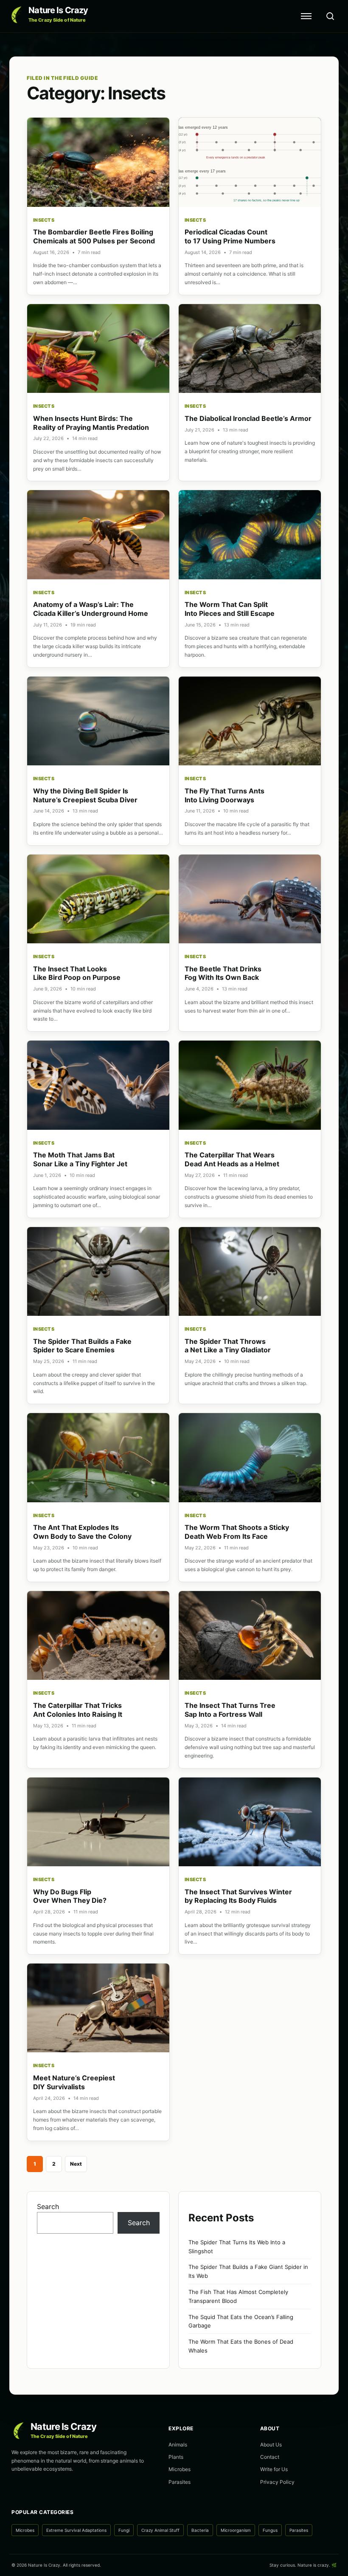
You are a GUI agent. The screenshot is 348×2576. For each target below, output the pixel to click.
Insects (44, 220)
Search (48, 2206)
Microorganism (236, 2530)
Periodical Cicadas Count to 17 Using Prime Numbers (230, 236)
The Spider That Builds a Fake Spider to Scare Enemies (82, 1346)
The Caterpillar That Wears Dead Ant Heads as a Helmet (232, 1159)
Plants (176, 2457)
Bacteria (200, 2530)
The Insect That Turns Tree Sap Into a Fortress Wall (230, 1710)
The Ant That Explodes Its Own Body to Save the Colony (82, 1532)
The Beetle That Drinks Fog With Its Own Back (223, 973)
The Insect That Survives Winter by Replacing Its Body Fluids (238, 1896)
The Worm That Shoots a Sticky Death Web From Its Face (237, 1532)
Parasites (180, 2482)
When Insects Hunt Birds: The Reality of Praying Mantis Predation (91, 423)
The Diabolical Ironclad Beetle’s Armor (248, 418)
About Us (271, 2445)
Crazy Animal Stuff (160, 2530)
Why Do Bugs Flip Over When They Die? (70, 1896)
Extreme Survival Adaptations (76, 2530)
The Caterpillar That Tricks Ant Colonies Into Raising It (78, 1710)
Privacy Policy (277, 2482)
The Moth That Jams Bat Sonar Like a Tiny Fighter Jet (80, 1159)
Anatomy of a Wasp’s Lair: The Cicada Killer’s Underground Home (91, 609)
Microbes (180, 2469)
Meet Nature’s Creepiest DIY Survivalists (74, 2082)
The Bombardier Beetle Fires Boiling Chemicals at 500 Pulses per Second (94, 236)
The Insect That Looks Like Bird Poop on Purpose (77, 973)
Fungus (270, 2530)
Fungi (124, 2530)
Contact (270, 2457)
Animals (178, 2445)
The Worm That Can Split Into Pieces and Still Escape (230, 609)
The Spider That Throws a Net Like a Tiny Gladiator (228, 1346)
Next (76, 2164)
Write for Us (274, 2469)
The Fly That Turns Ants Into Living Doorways (225, 795)
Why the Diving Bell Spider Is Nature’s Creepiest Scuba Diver (85, 795)
